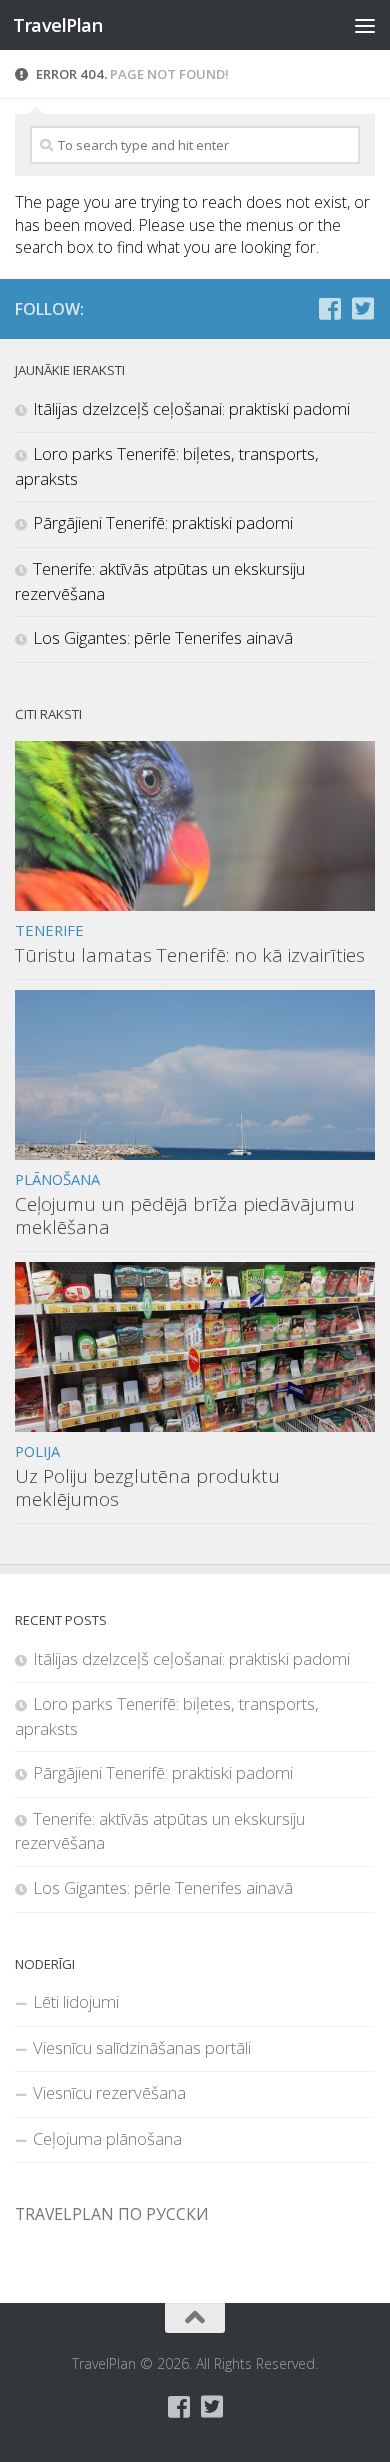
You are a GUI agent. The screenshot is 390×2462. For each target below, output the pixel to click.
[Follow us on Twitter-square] (362, 308)
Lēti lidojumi (76, 2001)
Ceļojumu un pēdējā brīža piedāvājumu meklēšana (185, 1215)
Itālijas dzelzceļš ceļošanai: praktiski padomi (191, 408)
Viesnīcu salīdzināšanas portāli (142, 2047)
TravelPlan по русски (112, 2214)
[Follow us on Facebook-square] (329, 308)
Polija (37, 1451)
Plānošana (57, 1179)
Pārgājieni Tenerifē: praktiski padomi (163, 522)
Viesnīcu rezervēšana (109, 2092)
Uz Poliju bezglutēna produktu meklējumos (147, 1487)
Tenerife (49, 930)
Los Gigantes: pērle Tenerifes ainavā (163, 637)
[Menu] (365, 25)
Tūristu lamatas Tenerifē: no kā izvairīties (190, 955)
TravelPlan (57, 25)
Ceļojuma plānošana (107, 2138)
